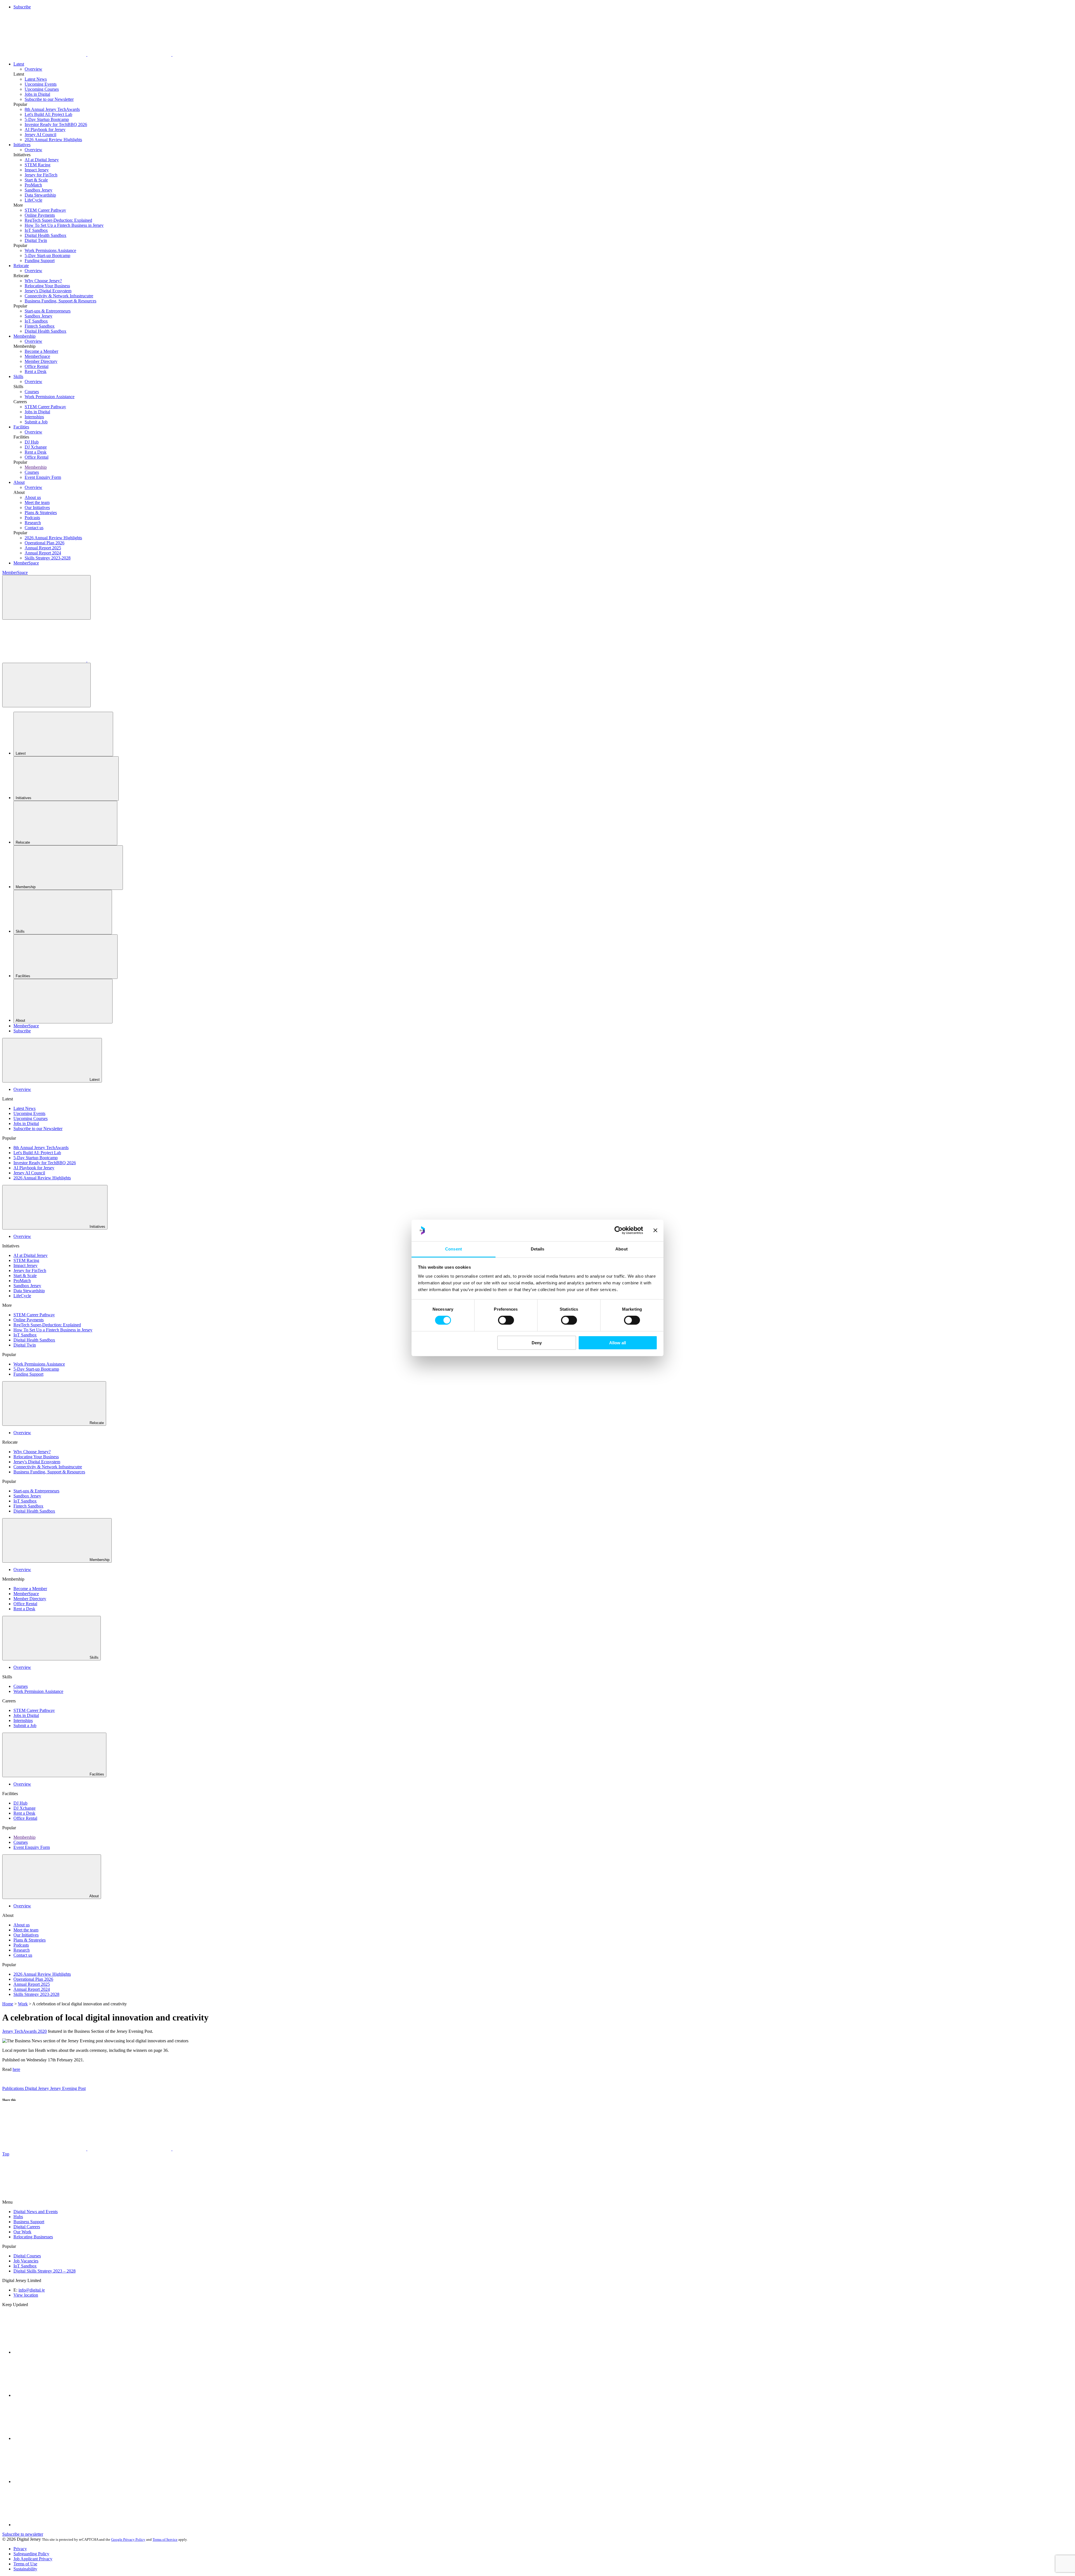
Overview (33, 69)
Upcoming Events (41, 84)
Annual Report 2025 (43, 548)
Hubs (18, 2217)
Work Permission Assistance (50, 397)
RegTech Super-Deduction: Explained (58, 220)
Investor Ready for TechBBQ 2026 (56, 124)
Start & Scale (36, 180)
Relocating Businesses (33, 2237)
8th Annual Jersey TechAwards (52, 109)
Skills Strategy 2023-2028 (48, 558)
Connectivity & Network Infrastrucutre (59, 296)
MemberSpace (37, 356)
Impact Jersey (37, 170)
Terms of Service (165, 2539)
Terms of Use (25, 2564)
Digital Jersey (38, 2088)
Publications (14, 2088)
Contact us (34, 528)
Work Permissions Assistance (50, 250)
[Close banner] (655, 1230)
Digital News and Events (36, 2212)
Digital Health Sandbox (45, 235)
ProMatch (33, 185)
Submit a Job (36, 422)
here (16, 2069)
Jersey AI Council (40, 135)
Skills (18, 376)
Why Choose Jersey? (43, 281)
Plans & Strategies (41, 513)
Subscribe (22, 7)
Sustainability (25, 2569)
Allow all (618, 1343)
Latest (19, 64)
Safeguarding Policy (31, 2554)
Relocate (21, 266)
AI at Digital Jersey (42, 160)
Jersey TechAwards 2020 (24, 2031)
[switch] (506, 1320)
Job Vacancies (26, 2261)
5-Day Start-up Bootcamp (47, 256)
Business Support (29, 2222)
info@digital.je (32, 2290)
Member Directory (41, 361)
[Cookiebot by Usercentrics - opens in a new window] (619, 1230)
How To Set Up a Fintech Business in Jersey (64, 225)
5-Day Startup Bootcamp (47, 119)
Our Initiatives (37, 508)
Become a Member (41, 351)
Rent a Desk (36, 371)
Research (33, 523)
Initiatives (22, 145)
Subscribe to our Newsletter (49, 99)
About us (33, 497)
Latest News (36, 79)
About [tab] (621, 1249)
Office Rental (37, 366)
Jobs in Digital (37, 94)
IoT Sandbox (36, 230)
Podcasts (32, 518)
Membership (24, 336)
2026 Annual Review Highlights (53, 140)
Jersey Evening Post (68, 2088)
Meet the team (37, 502)
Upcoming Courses (42, 89)
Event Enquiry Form (43, 477)
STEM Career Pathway (45, 210)
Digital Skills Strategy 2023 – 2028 (45, 2271)
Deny (537, 1343)
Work (23, 2004)
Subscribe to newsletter (23, 2534)
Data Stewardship (40, 195)
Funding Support (40, 261)
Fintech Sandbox (40, 326)
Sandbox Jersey (38, 190)
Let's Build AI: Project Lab (48, 114)
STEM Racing (38, 165)
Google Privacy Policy (128, 2539)
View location (26, 2295)
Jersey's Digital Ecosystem (48, 291)
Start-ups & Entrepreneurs (48, 311)
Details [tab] (538, 1249)
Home (8, 2004)
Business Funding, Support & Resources (60, 301)
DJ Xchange (36, 447)
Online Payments (40, 215)
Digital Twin (36, 240)
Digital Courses (27, 2256)
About (19, 482)
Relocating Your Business (47, 286)
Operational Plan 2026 (45, 543)
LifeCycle (33, 200)
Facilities (21, 427)
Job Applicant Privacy (33, 2559)
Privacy (20, 2549)
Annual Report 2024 (43, 553)
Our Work (22, 2232)
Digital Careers (27, 2227)
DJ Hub (32, 442)
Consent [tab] (454, 1249)
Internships (34, 417)
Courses (32, 392)
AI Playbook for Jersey (45, 129)
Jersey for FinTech (41, 175)
